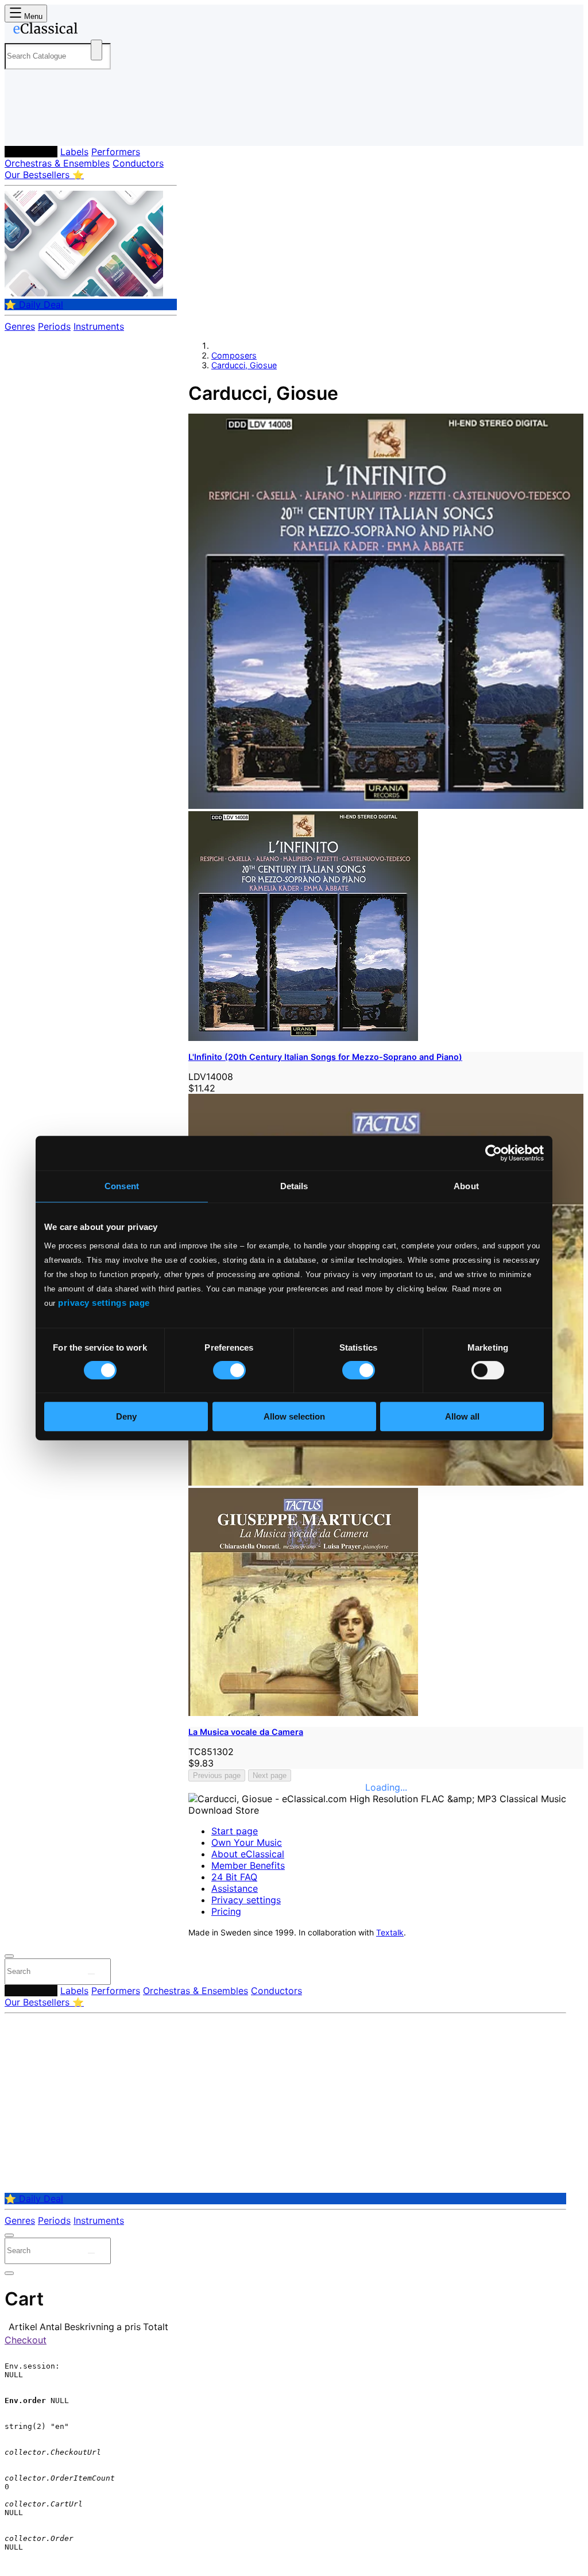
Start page (235, 1831)
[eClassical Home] (96, 30)
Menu (32, 16)
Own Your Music (247, 1842)
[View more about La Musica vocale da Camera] (386, 1482)
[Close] (9, 1956)
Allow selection (294, 1416)
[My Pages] (25, 128)
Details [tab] (294, 1186)
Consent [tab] (122, 1186)
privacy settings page (104, 1303)
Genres (20, 326)
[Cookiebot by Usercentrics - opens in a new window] (494, 1153)
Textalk (390, 1933)
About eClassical (248, 1854)
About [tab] (466, 1186)
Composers (31, 152)
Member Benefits (248, 1865)
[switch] (229, 1370)
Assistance (235, 1888)
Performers (116, 152)
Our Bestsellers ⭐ (44, 175)
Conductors (138, 163)
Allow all (462, 1416)
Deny (126, 1416)
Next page (270, 1775)
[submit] (91, 1974)
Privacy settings (246, 1900)
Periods (54, 326)
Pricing (226, 1911)
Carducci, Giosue (244, 365)
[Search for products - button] (96, 50)
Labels (74, 152)
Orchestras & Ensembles (57, 163)
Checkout (26, 2340)
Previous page (217, 1775)
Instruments (99, 326)
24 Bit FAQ (234, 1877)
